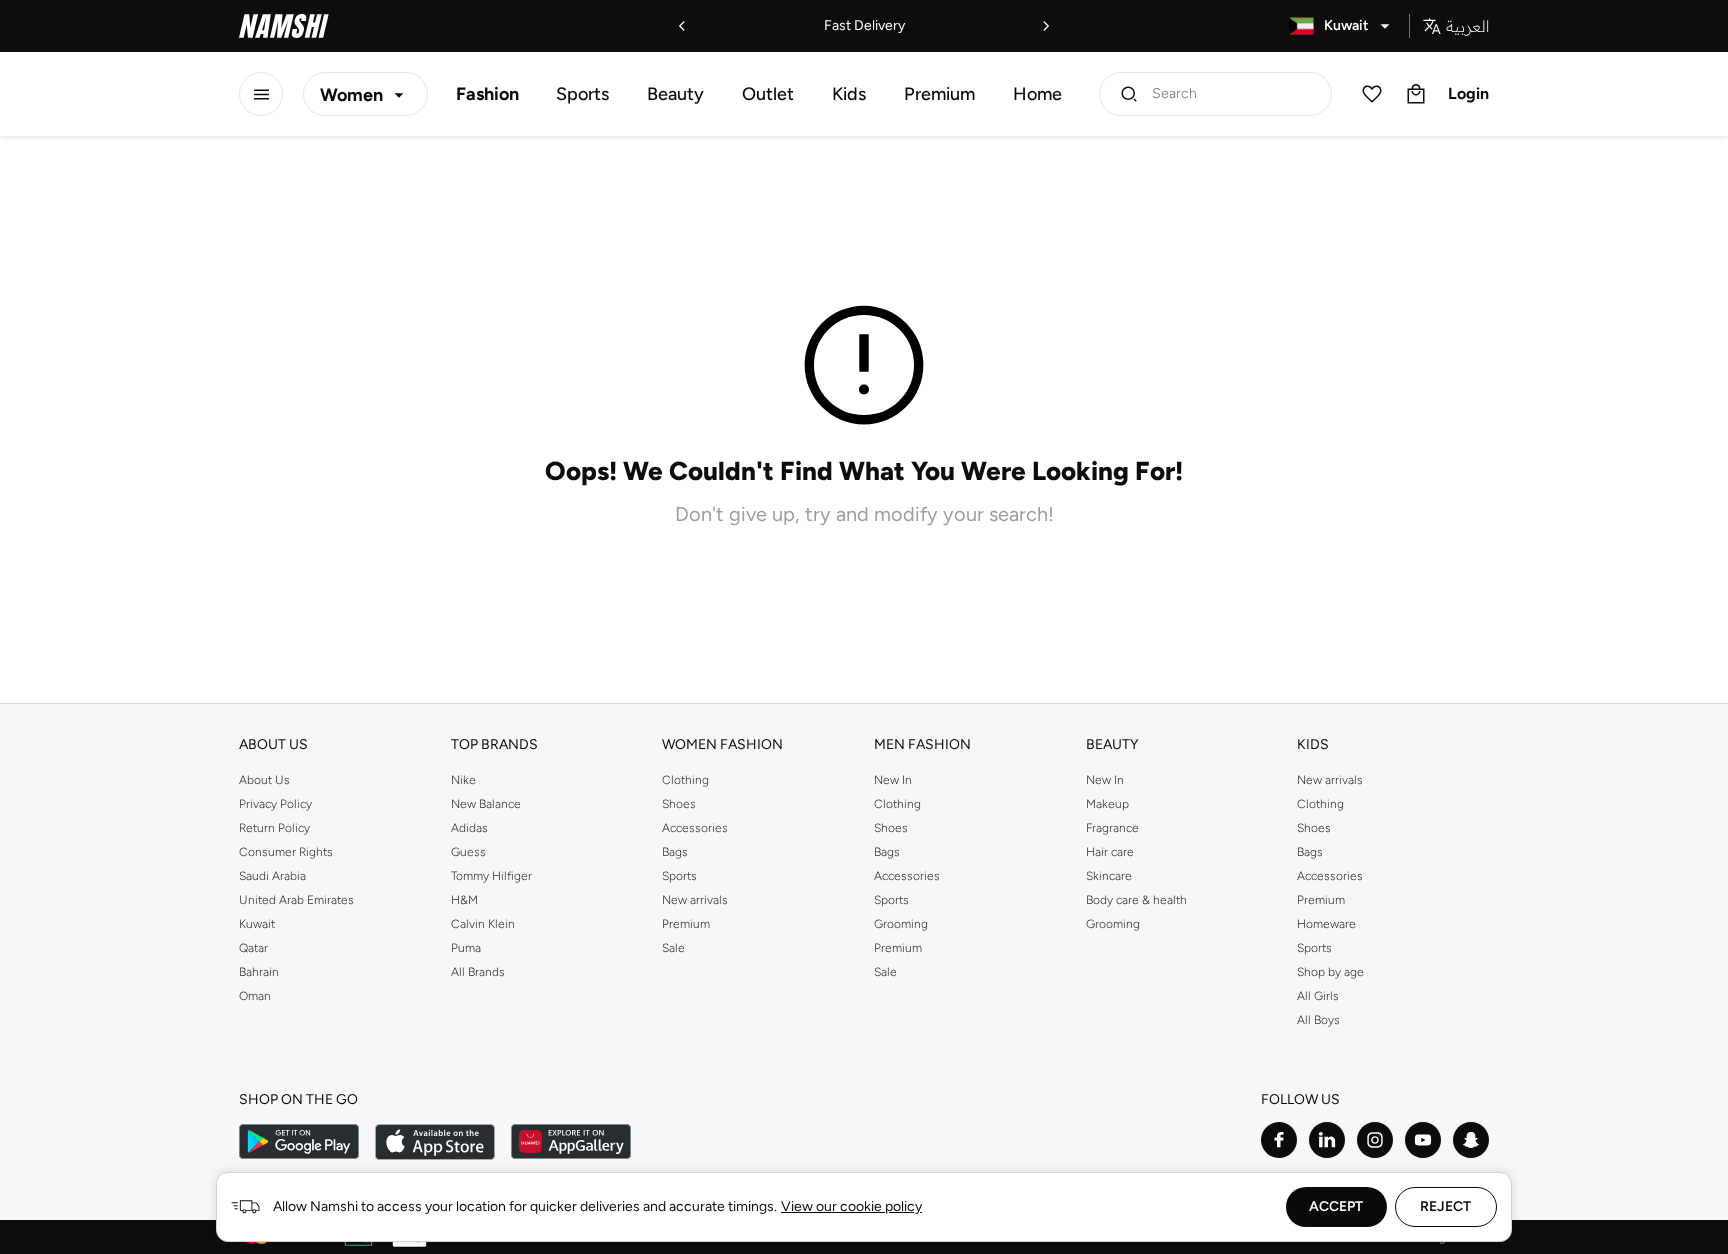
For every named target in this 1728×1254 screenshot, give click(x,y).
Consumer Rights (286, 852)
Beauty (675, 94)
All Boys (1318, 1020)
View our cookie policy (851, 1206)
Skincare (1109, 876)
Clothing (685, 780)
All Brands (478, 972)
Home (1037, 94)
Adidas (469, 828)
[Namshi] (284, 26)
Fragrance (1112, 828)
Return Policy (274, 828)
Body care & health (1136, 900)
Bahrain (259, 972)
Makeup (1107, 804)
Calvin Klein (483, 924)
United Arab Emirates (296, 900)
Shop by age (1330, 972)
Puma (466, 948)
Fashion (487, 94)
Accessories (695, 828)
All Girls (1318, 996)
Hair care (1110, 852)
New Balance (486, 804)
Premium (939, 94)
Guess (468, 852)
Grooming (901, 924)
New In (893, 780)
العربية (1467, 26)
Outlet (768, 94)
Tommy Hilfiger (491, 876)
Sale (673, 948)
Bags (675, 852)
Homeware (1326, 924)
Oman (255, 996)
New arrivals (695, 900)
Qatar (253, 948)
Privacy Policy (275, 804)
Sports (582, 94)
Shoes (679, 804)
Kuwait (257, 924)
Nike (463, 780)
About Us (264, 780)
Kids (849, 94)
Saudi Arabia (272, 876)
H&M (464, 900)
